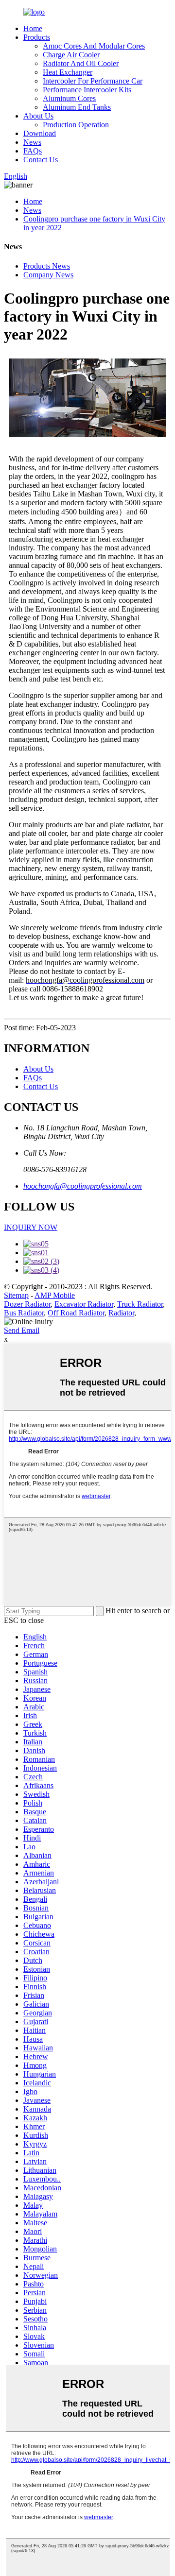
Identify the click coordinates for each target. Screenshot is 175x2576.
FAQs (33, 151)
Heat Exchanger (68, 72)
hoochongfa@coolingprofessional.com (83, 1186)
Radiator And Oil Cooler (81, 63)
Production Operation (76, 125)
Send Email (22, 1330)
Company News (48, 275)
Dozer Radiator (27, 1304)
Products (37, 37)
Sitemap (16, 1295)
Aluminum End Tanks (77, 107)
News (32, 142)
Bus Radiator (24, 1313)
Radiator (121, 1313)
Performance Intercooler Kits (87, 90)
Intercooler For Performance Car (93, 81)
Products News (47, 266)
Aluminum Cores (69, 98)
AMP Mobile (55, 1295)
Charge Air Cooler (71, 55)
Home (33, 28)
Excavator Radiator (84, 1304)
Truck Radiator (140, 1304)
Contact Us (41, 160)
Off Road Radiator (76, 1313)
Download (40, 133)
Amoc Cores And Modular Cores (94, 46)
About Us (38, 116)
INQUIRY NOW (31, 1227)
